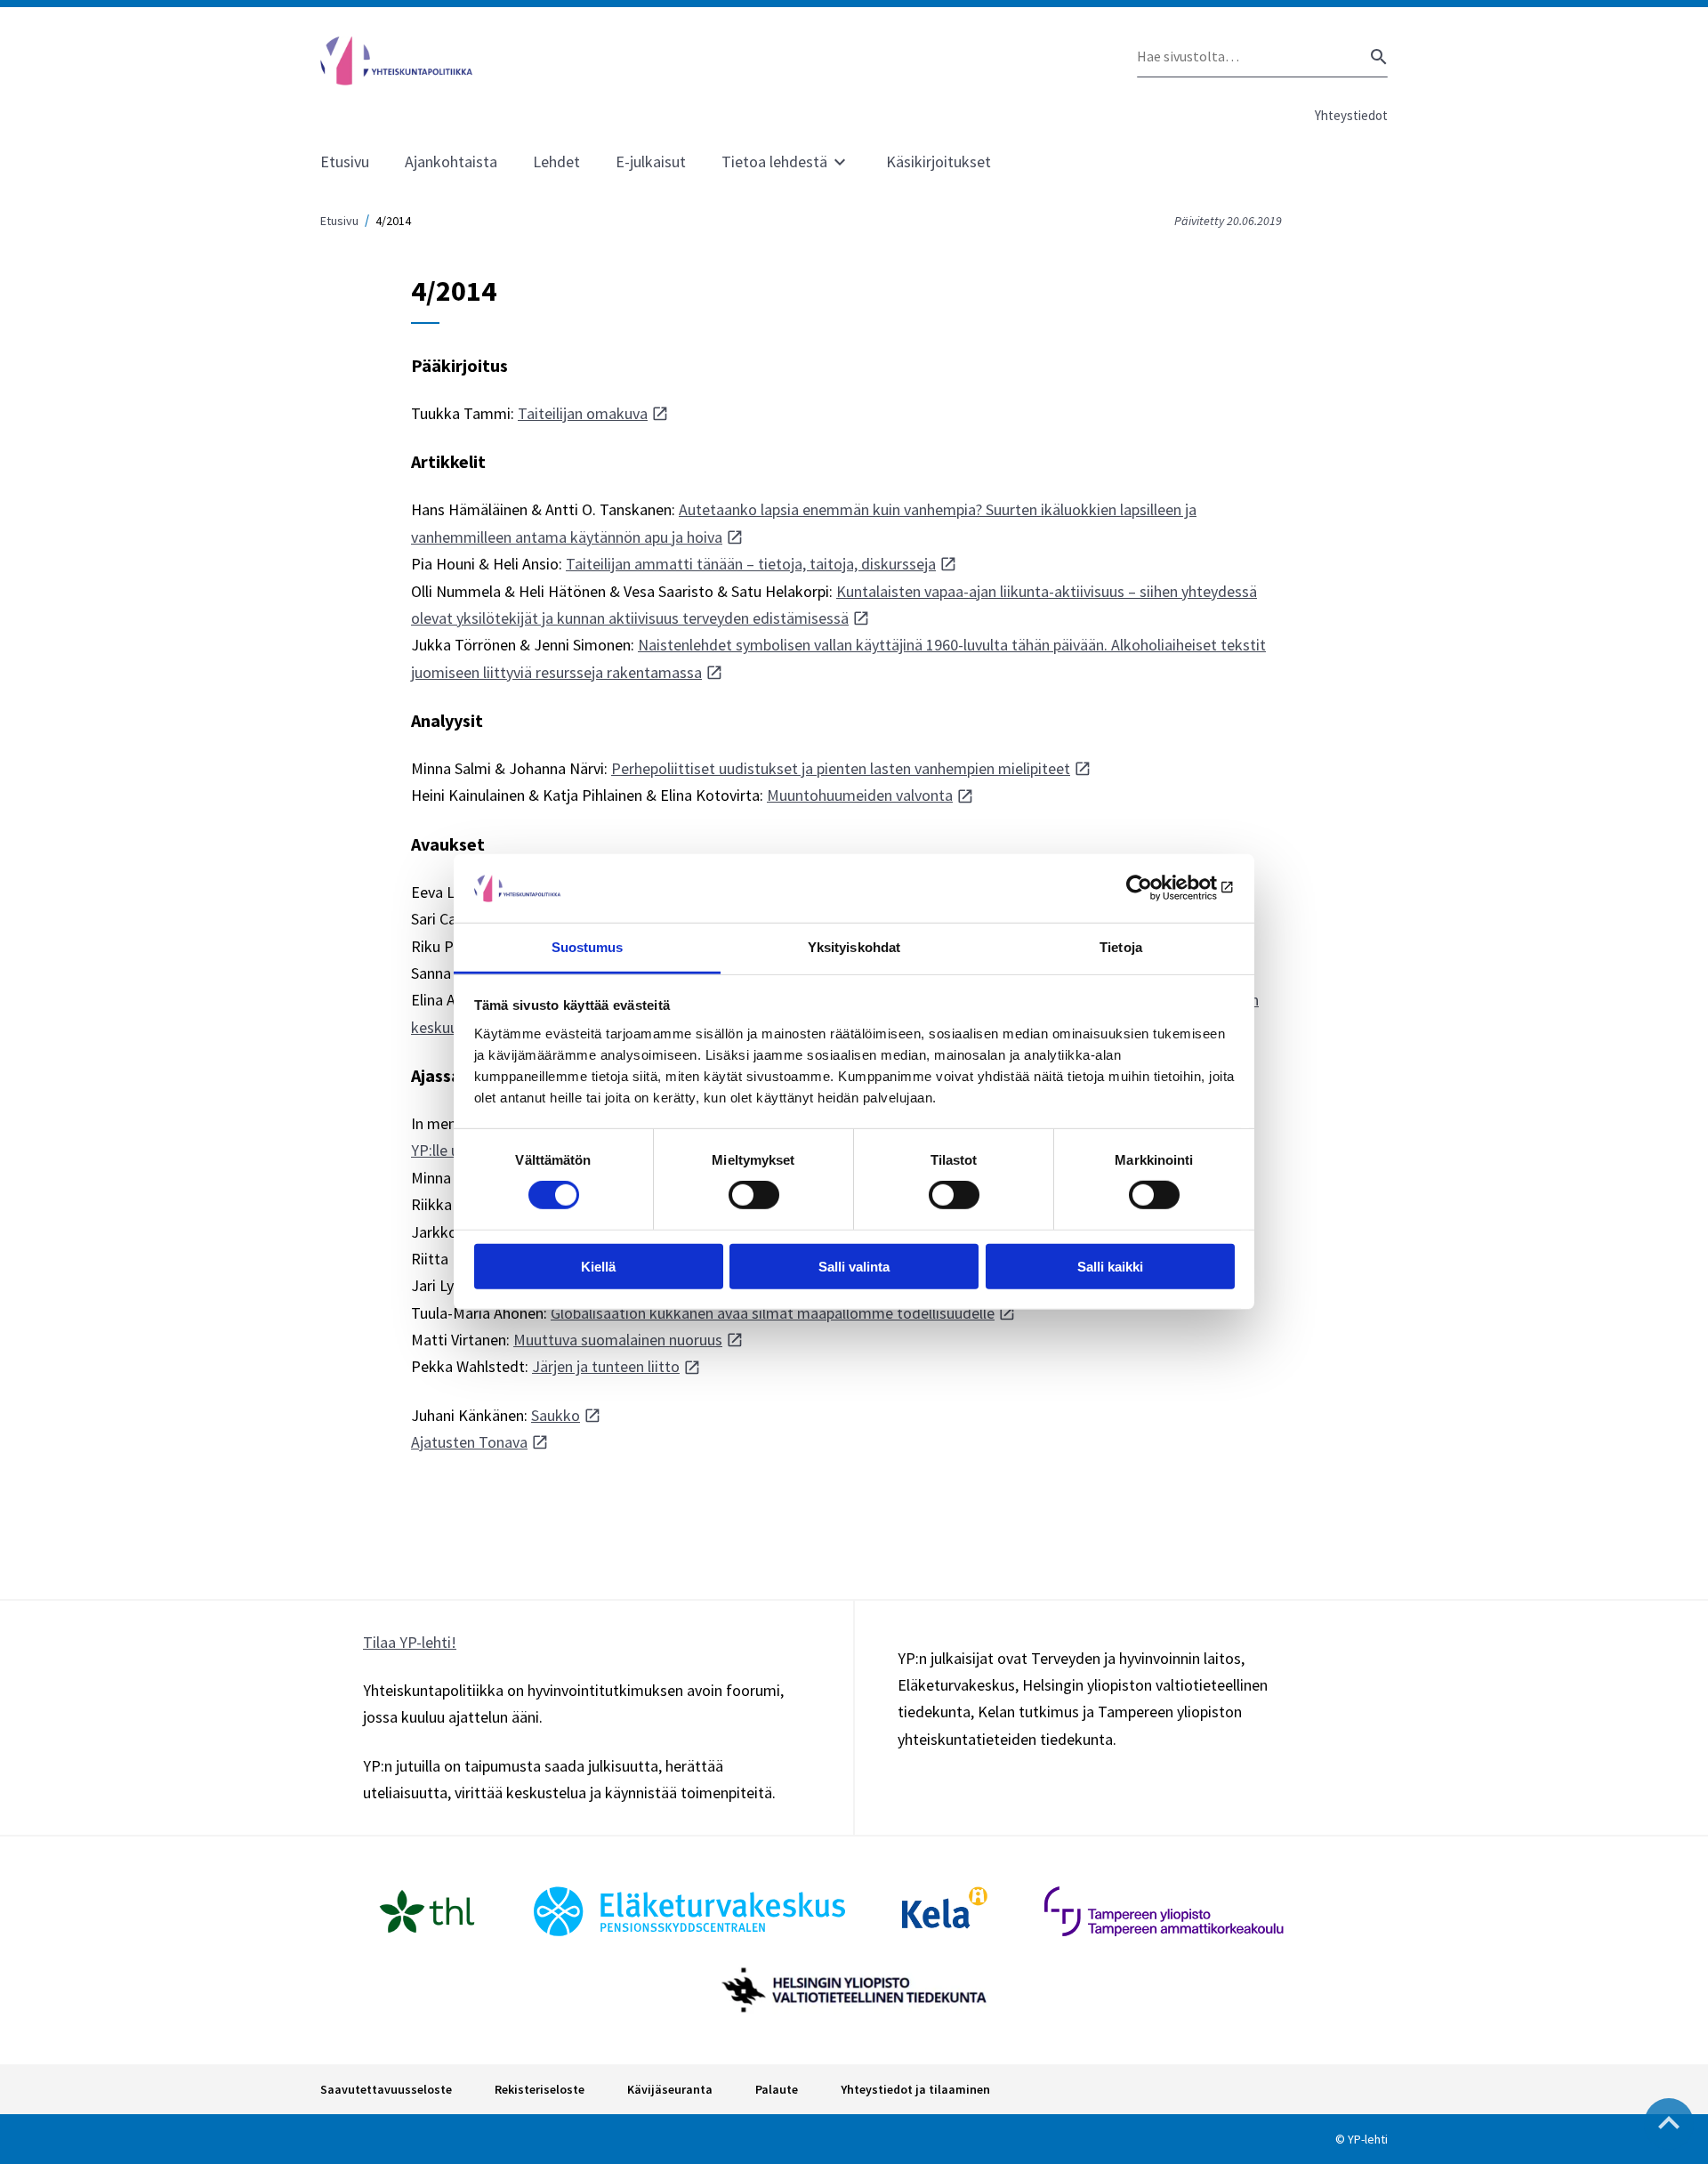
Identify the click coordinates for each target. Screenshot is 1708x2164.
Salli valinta (854, 1266)
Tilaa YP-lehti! (410, 1642)
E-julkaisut (651, 161)
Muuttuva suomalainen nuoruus (618, 1340)
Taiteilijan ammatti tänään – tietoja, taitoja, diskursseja (751, 564)
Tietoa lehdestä (774, 161)
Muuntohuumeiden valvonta (860, 795)
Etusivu (345, 161)
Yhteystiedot (1351, 115)
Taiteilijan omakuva (583, 413)
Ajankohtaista (451, 161)
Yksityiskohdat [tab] (854, 947)
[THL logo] (427, 1911)
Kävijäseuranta (670, 2089)
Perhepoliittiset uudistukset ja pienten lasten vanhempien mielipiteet (841, 768)
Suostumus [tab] (588, 947)
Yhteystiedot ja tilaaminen (915, 2089)
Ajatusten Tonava (469, 1442)
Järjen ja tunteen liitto (606, 1366)
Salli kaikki (1110, 1266)
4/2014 (393, 221)
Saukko (556, 1415)
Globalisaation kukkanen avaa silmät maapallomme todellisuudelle (773, 1313)
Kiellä (598, 1266)
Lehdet (556, 161)
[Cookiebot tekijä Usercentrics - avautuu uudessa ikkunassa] (1157, 888)
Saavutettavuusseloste (386, 2089)
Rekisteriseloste (540, 2089)
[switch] (754, 1195)
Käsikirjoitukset (939, 161)
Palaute (777, 2089)
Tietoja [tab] (1121, 947)
